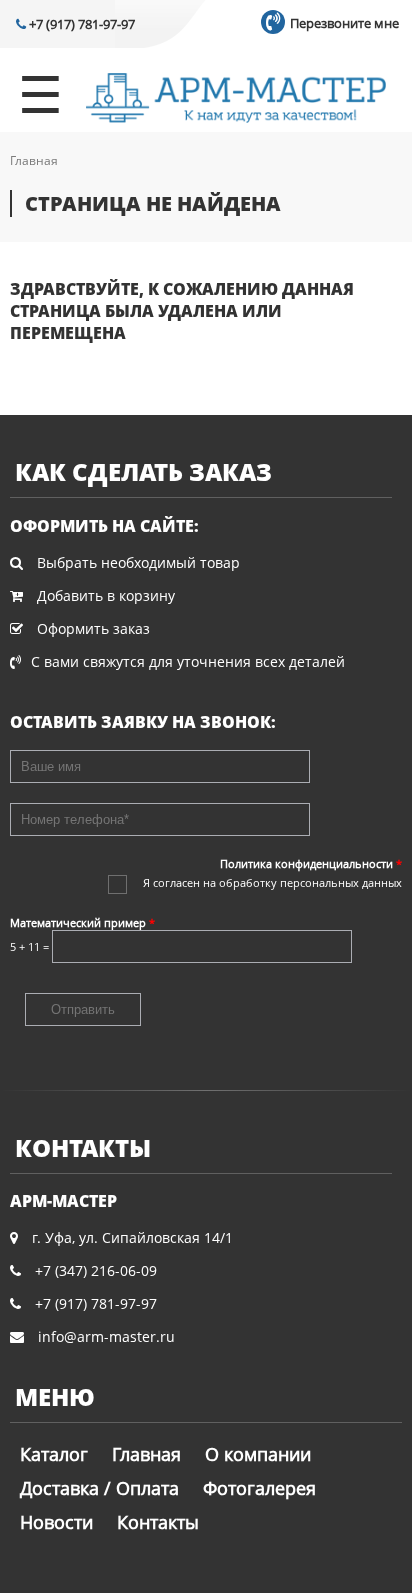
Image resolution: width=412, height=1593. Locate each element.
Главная (34, 160)
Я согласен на (272, 882)
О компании (258, 1454)
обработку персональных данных (310, 882)
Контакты (158, 1522)
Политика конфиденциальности (311, 863)
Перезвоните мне (343, 23)
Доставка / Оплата (99, 1488)
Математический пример (82, 922)
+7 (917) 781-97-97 (80, 24)
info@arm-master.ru (106, 1336)
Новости (56, 1522)
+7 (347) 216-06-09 (96, 1270)
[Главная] (236, 100)
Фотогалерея (259, 1488)
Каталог (54, 1454)
